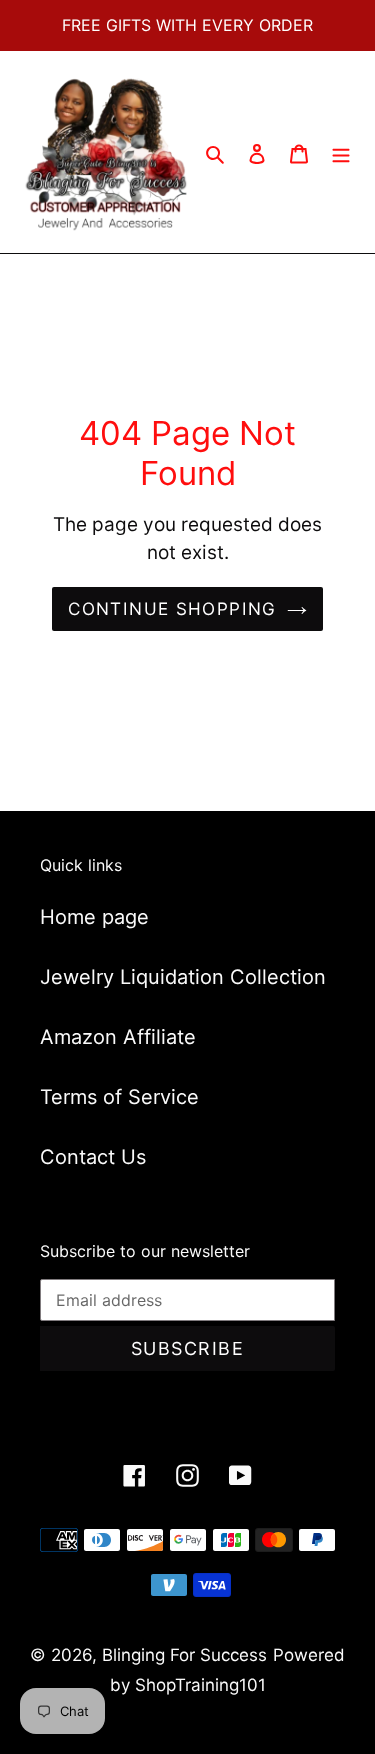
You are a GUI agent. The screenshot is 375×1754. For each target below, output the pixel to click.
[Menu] (341, 152)
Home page (94, 917)
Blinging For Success (184, 1655)
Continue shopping (172, 608)
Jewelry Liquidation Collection (183, 977)
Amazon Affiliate (118, 1037)
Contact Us (93, 1157)
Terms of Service (119, 1097)
